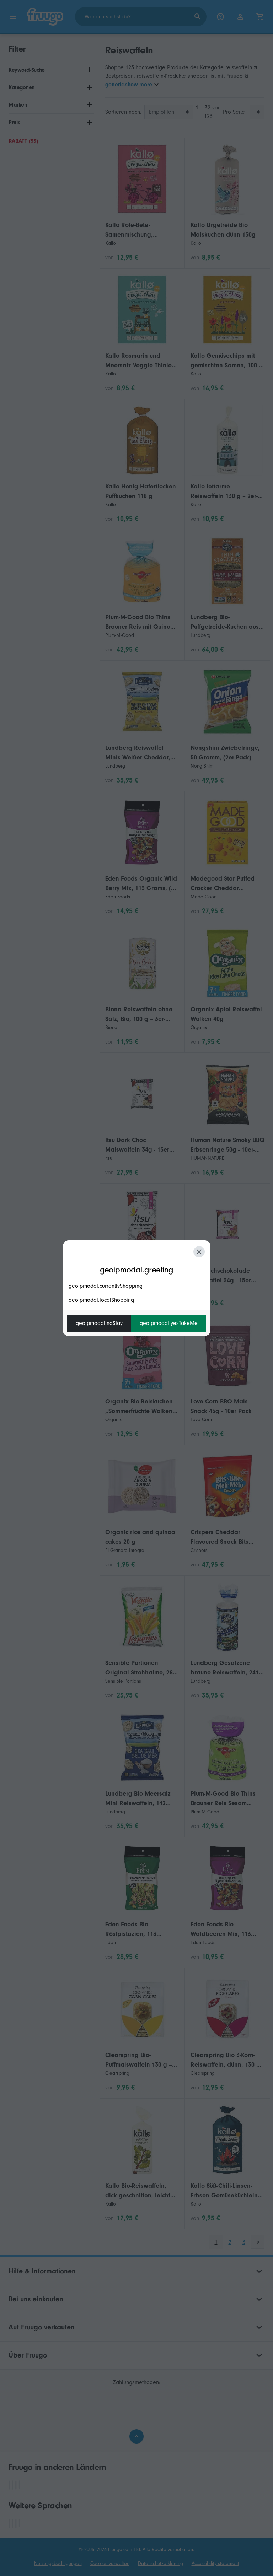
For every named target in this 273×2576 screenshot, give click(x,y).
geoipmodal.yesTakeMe (169, 1323)
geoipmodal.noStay (99, 1323)
